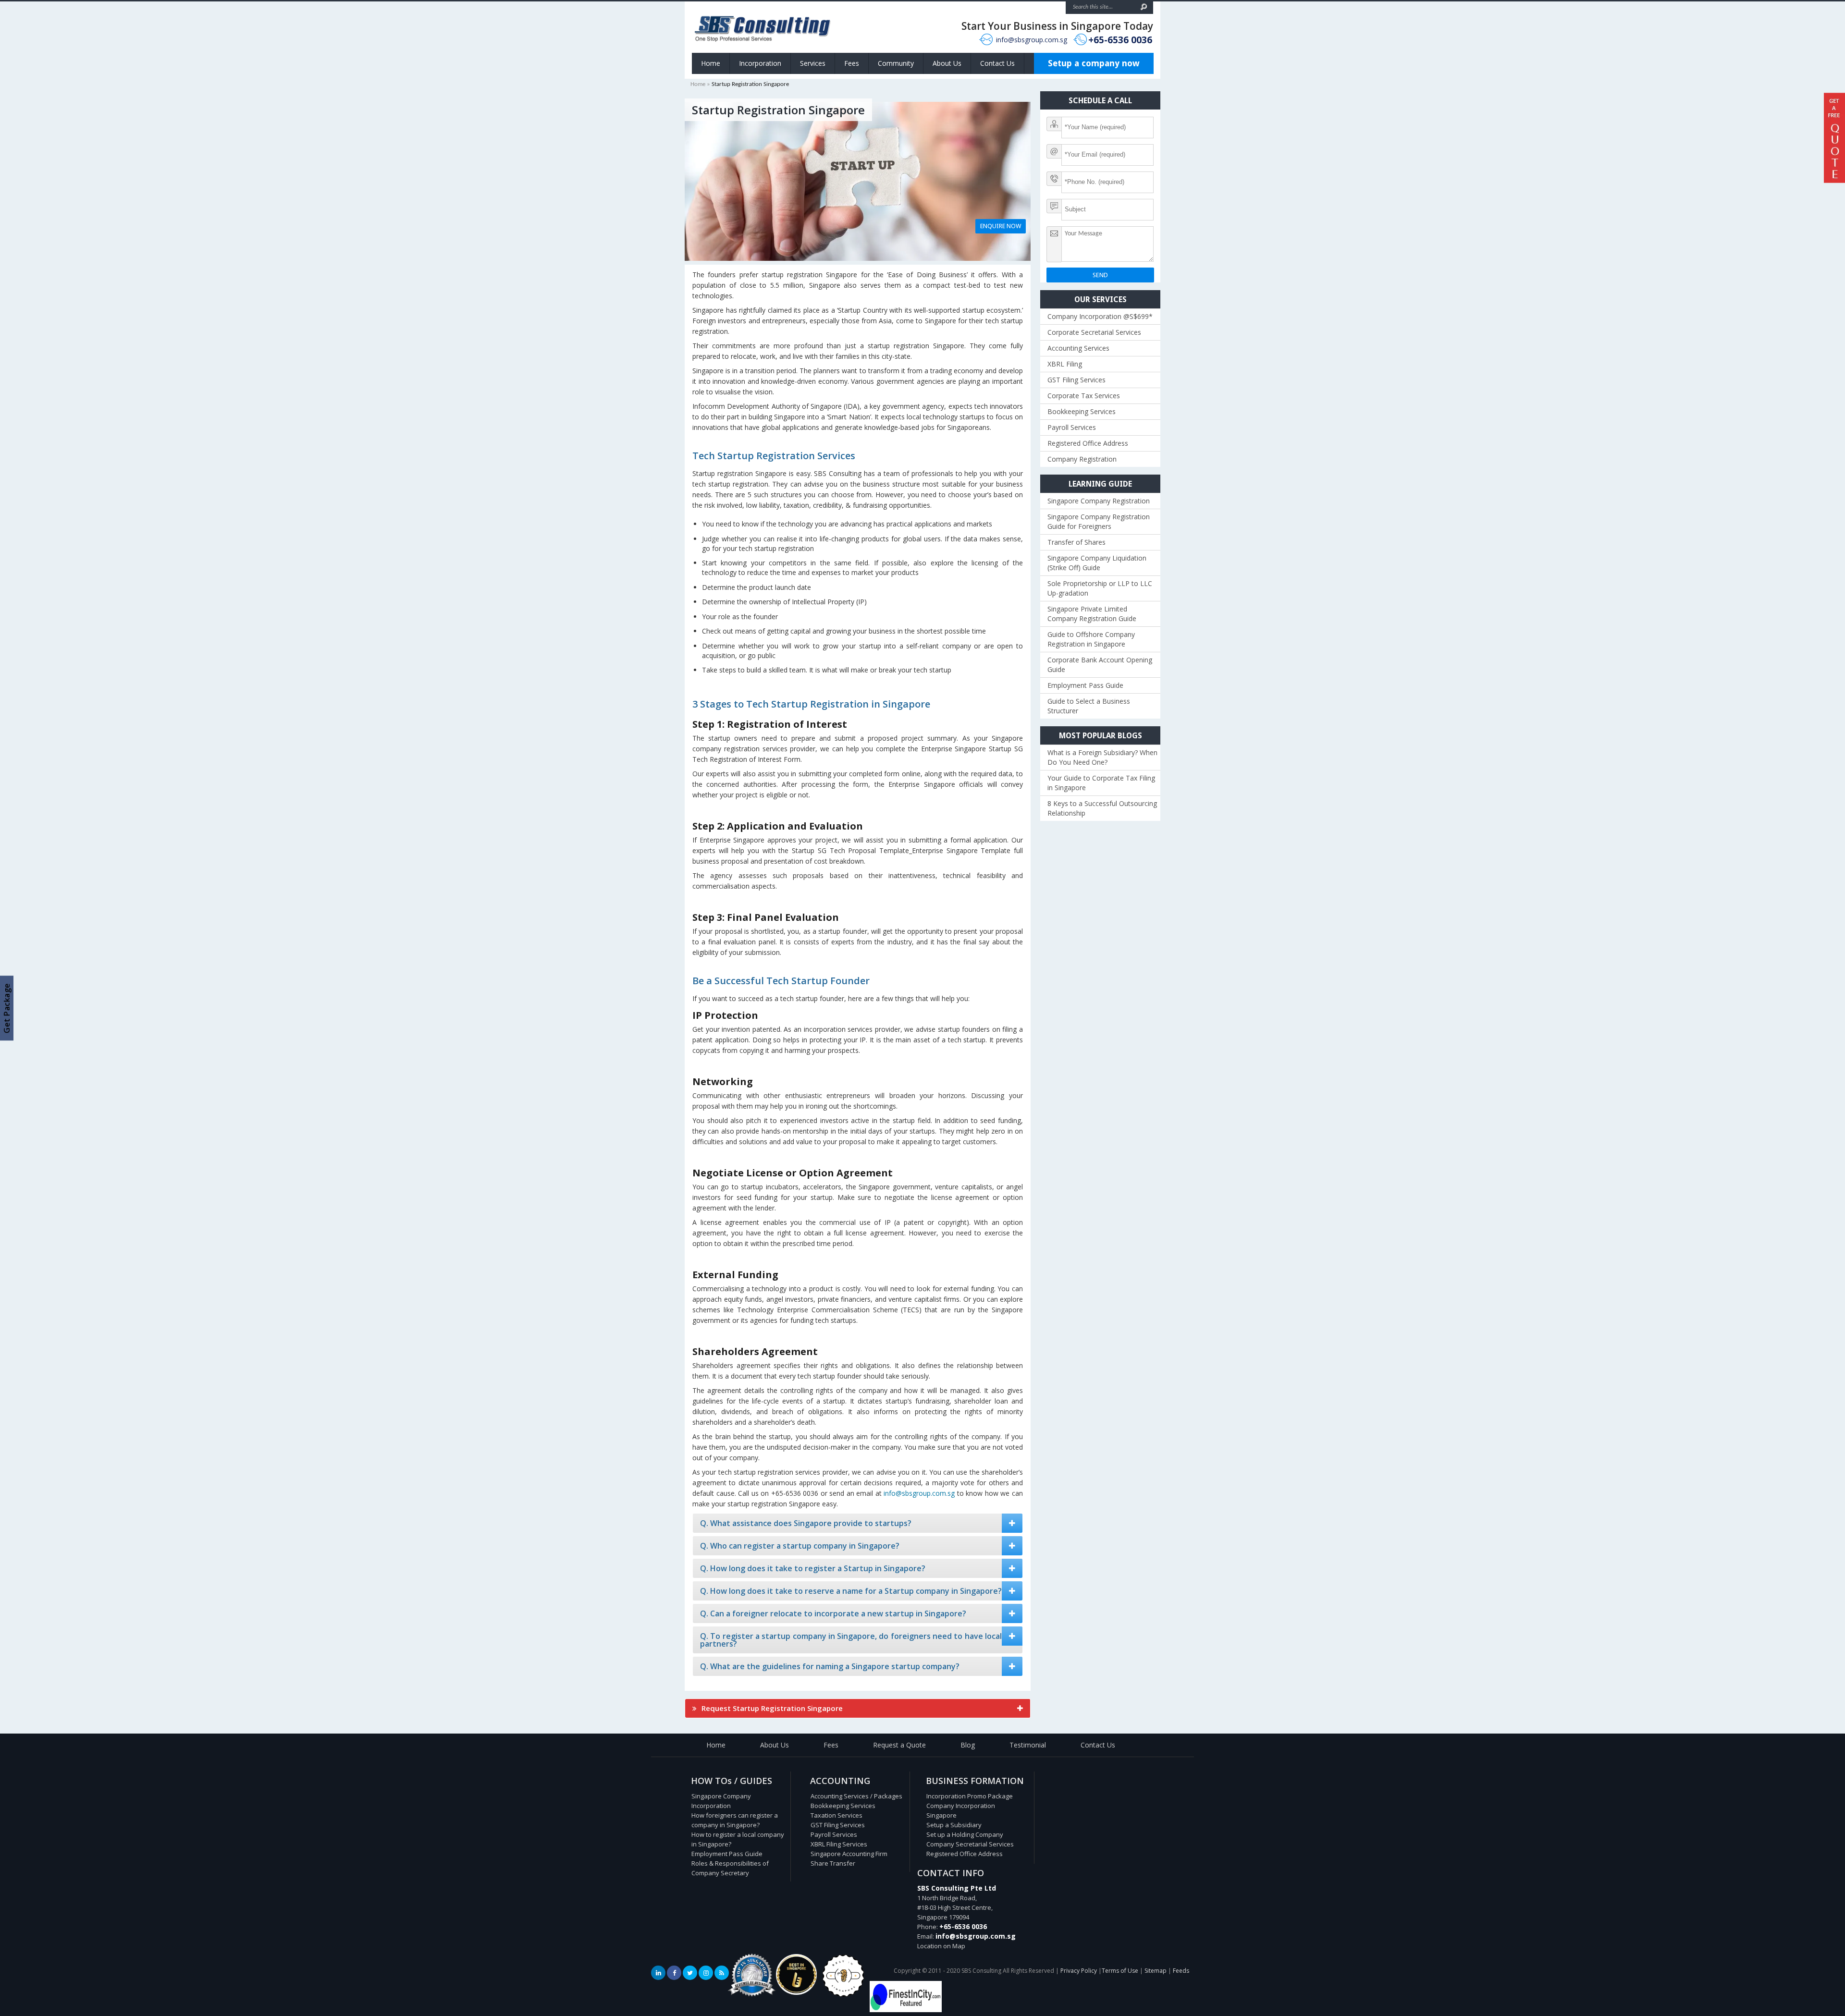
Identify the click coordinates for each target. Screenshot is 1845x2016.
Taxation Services (836, 1815)
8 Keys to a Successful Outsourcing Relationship (1102, 808)
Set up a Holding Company (965, 1834)
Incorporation (760, 63)
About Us (947, 63)
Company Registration (1082, 459)
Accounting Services (1078, 348)
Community (896, 63)
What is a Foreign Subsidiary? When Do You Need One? (1102, 757)
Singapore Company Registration (1099, 501)
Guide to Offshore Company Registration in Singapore (1091, 639)
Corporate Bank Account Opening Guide (1100, 665)
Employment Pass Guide (1085, 685)
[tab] (858, 1523)
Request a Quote (899, 1745)
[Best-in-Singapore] (843, 1995)
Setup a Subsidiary (954, 1825)
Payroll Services (1072, 427)
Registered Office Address (1088, 443)
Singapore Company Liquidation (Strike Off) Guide (1097, 563)
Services (813, 63)
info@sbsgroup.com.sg (1032, 40)
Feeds (1181, 1971)
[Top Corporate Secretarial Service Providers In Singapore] (752, 1997)
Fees (852, 63)
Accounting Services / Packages (856, 1796)
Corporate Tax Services (1084, 396)
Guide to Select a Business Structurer (1089, 706)
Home (711, 63)
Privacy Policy (1079, 1971)
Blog (968, 1745)
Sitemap (1156, 1971)
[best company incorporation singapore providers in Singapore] (906, 2010)
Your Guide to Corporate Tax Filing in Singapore (1101, 783)
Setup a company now (1094, 63)
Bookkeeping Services (1082, 411)
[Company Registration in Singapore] (796, 1992)
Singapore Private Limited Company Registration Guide (1092, 614)
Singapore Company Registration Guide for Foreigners (1099, 521)
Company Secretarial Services (970, 1844)
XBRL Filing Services (839, 1844)
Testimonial (1028, 1745)
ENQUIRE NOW (1001, 226)
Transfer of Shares (1076, 542)
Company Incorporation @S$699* (1100, 316)
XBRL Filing (1065, 364)
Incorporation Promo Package (970, 1796)
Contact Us (997, 63)
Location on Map (941, 1946)
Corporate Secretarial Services (1094, 332)
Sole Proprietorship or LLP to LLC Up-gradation (1100, 588)
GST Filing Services (1076, 380)
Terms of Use (1120, 1971)
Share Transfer (833, 1863)
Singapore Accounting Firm (849, 1854)
